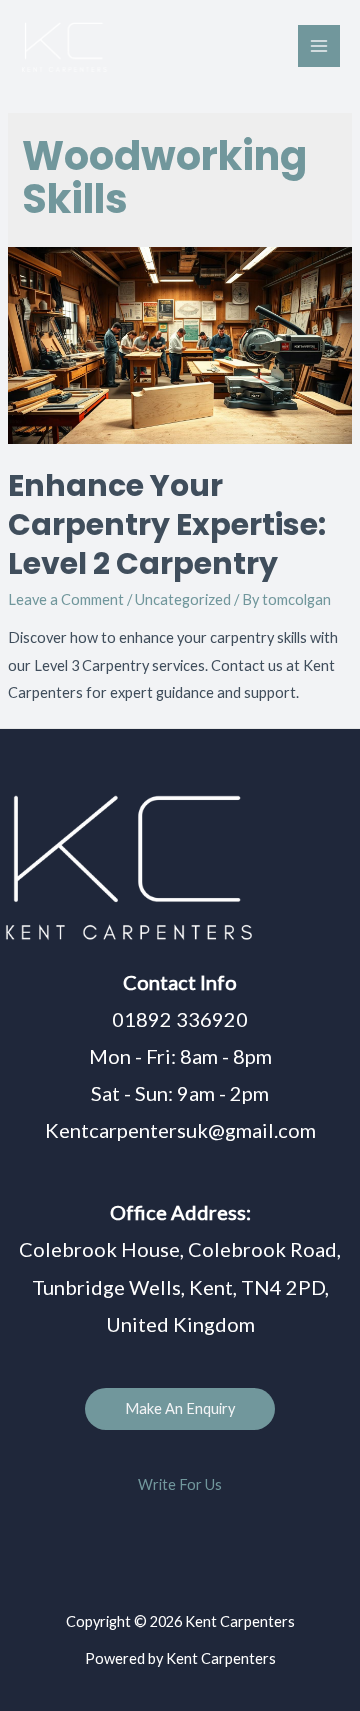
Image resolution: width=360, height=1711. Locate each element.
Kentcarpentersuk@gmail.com (180, 1130)
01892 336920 (180, 1019)
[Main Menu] (319, 46)
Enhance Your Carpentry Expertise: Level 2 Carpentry (167, 524)
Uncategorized (183, 599)
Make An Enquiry (180, 1408)
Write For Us (180, 1484)
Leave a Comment (66, 599)
